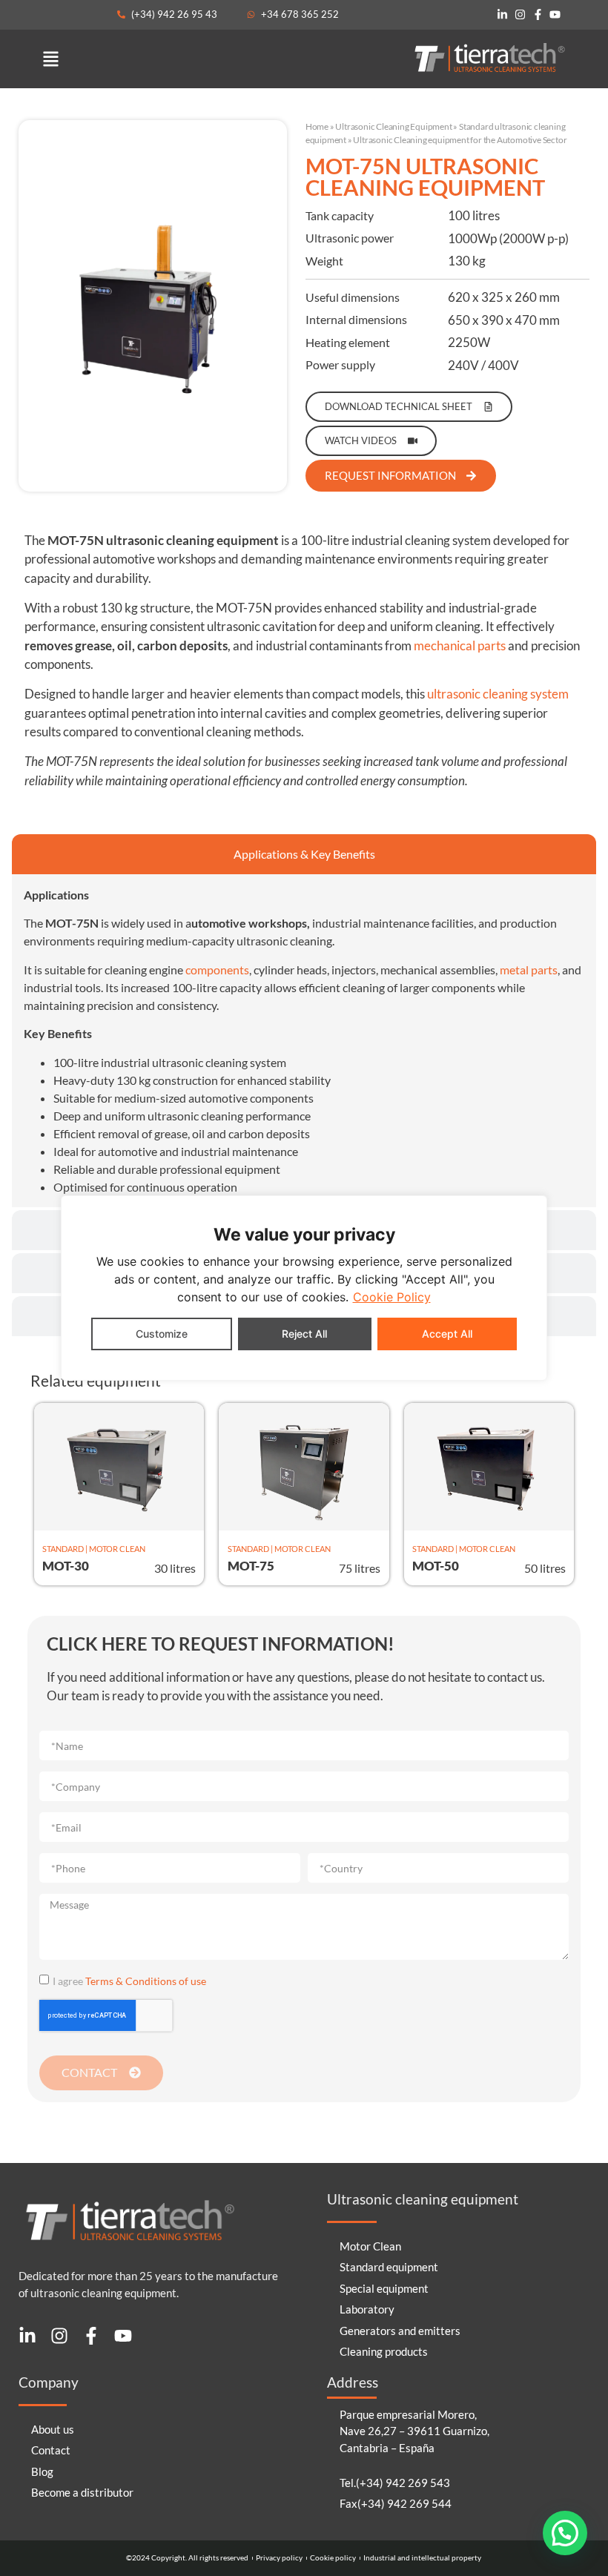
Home (317, 126)
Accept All (447, 1334)
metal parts (529, 970)
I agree (129, 1980)
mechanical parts (460, 645)
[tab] (304, 854)
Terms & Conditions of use (146, 1980)
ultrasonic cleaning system (498, 694)
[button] (51, 59)
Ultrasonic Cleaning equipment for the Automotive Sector (460, 140)
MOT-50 (436, 1566)
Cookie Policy (392, 1297)
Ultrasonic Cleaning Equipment (393, 126)
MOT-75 (251, 1566)
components (217, 970)
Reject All (304, 1334)
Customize (162, 1334)
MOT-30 (66, 1566)
